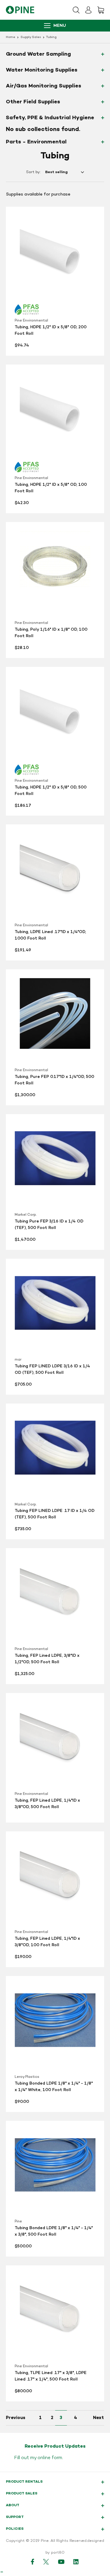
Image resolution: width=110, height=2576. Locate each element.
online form (50, 2458)
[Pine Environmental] (20, 10)
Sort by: (33, 172)
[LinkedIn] (76, 2562)
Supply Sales (31, 37)
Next (98, 2418)
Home (11, 37)
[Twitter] (46, 2562)
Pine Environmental (31, 321)
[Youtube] (61, 2562)
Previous (16, 2418)
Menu (60, 26)
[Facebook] (33, 2562)
